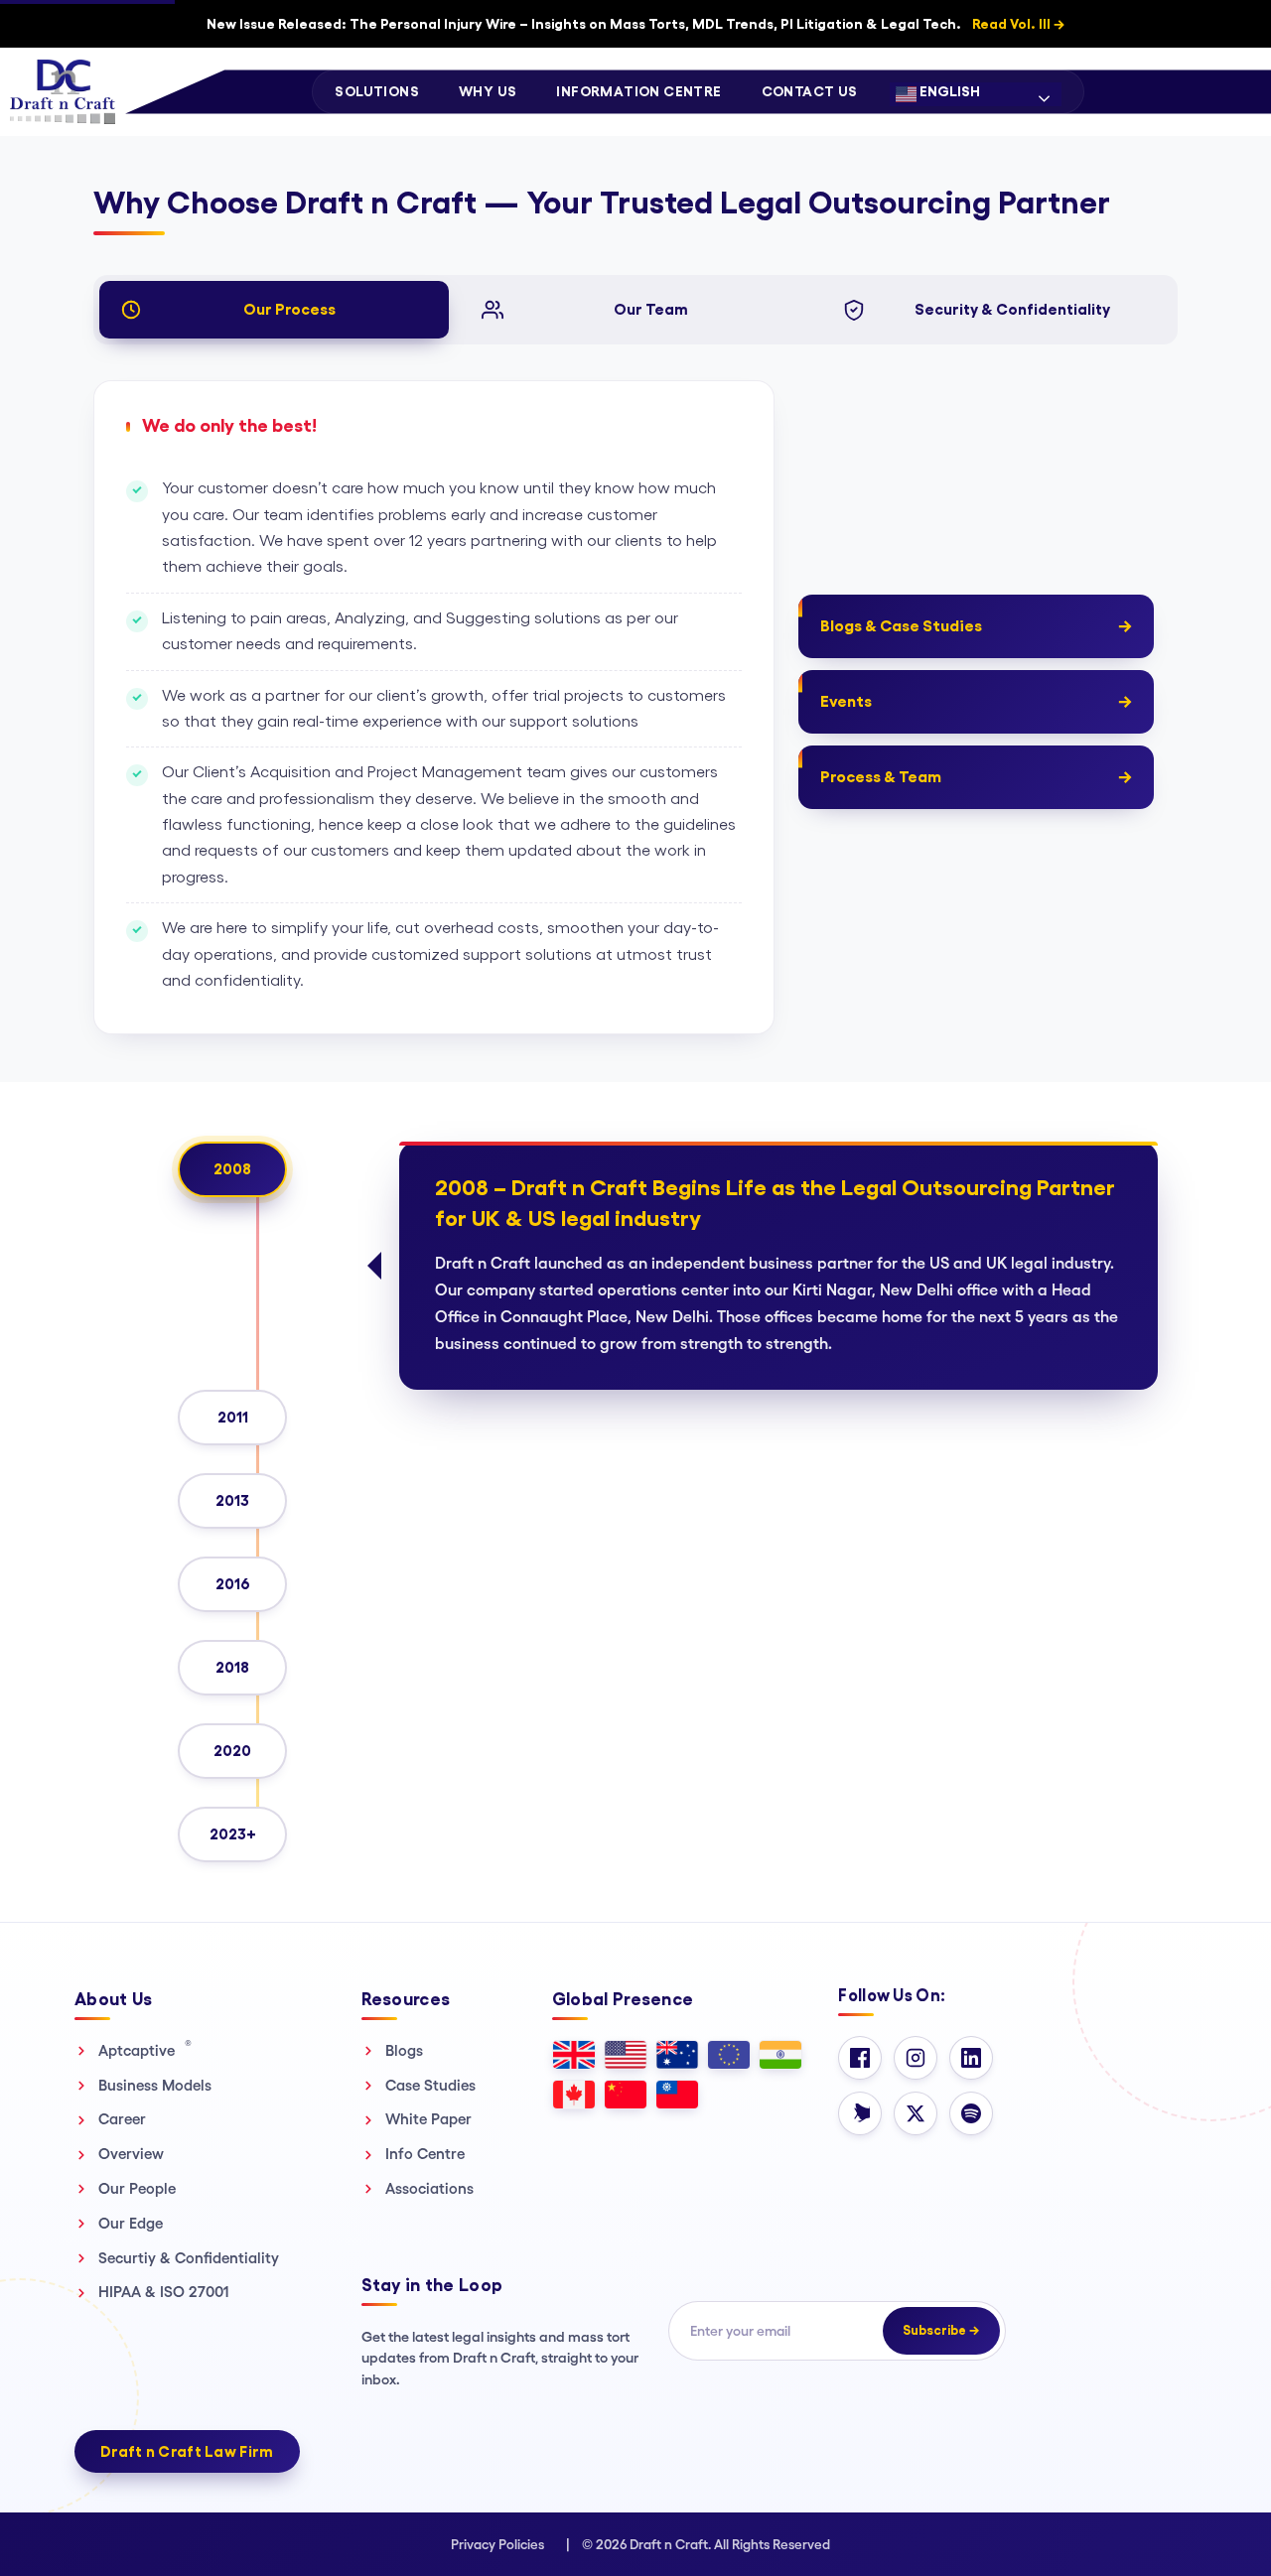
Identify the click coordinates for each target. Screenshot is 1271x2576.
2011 (233, 1417)
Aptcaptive (145, 2050)
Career (122, 2119)
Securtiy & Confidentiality (189, 2258)
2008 (232, 1169)
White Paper (428, 2119)
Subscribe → (941, 2330)
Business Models (155, 2085)
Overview (131, 2154)
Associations (429, 2188)
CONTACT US (810, 91)
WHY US (488, 91)
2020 (232, 1751)
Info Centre (425, 2154)
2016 (233, 1584)
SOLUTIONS (377, 91)
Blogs (404, 2050)
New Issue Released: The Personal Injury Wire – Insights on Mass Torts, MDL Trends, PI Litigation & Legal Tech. (635, 24)
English (948, 91)
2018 (232, 1667)
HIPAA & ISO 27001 (164, 2292)
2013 (232, 1500)
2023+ (233, 1834)
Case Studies (430, 2085)
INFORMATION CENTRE (638, 91)
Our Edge (131, 2223)
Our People (137, 2188)
